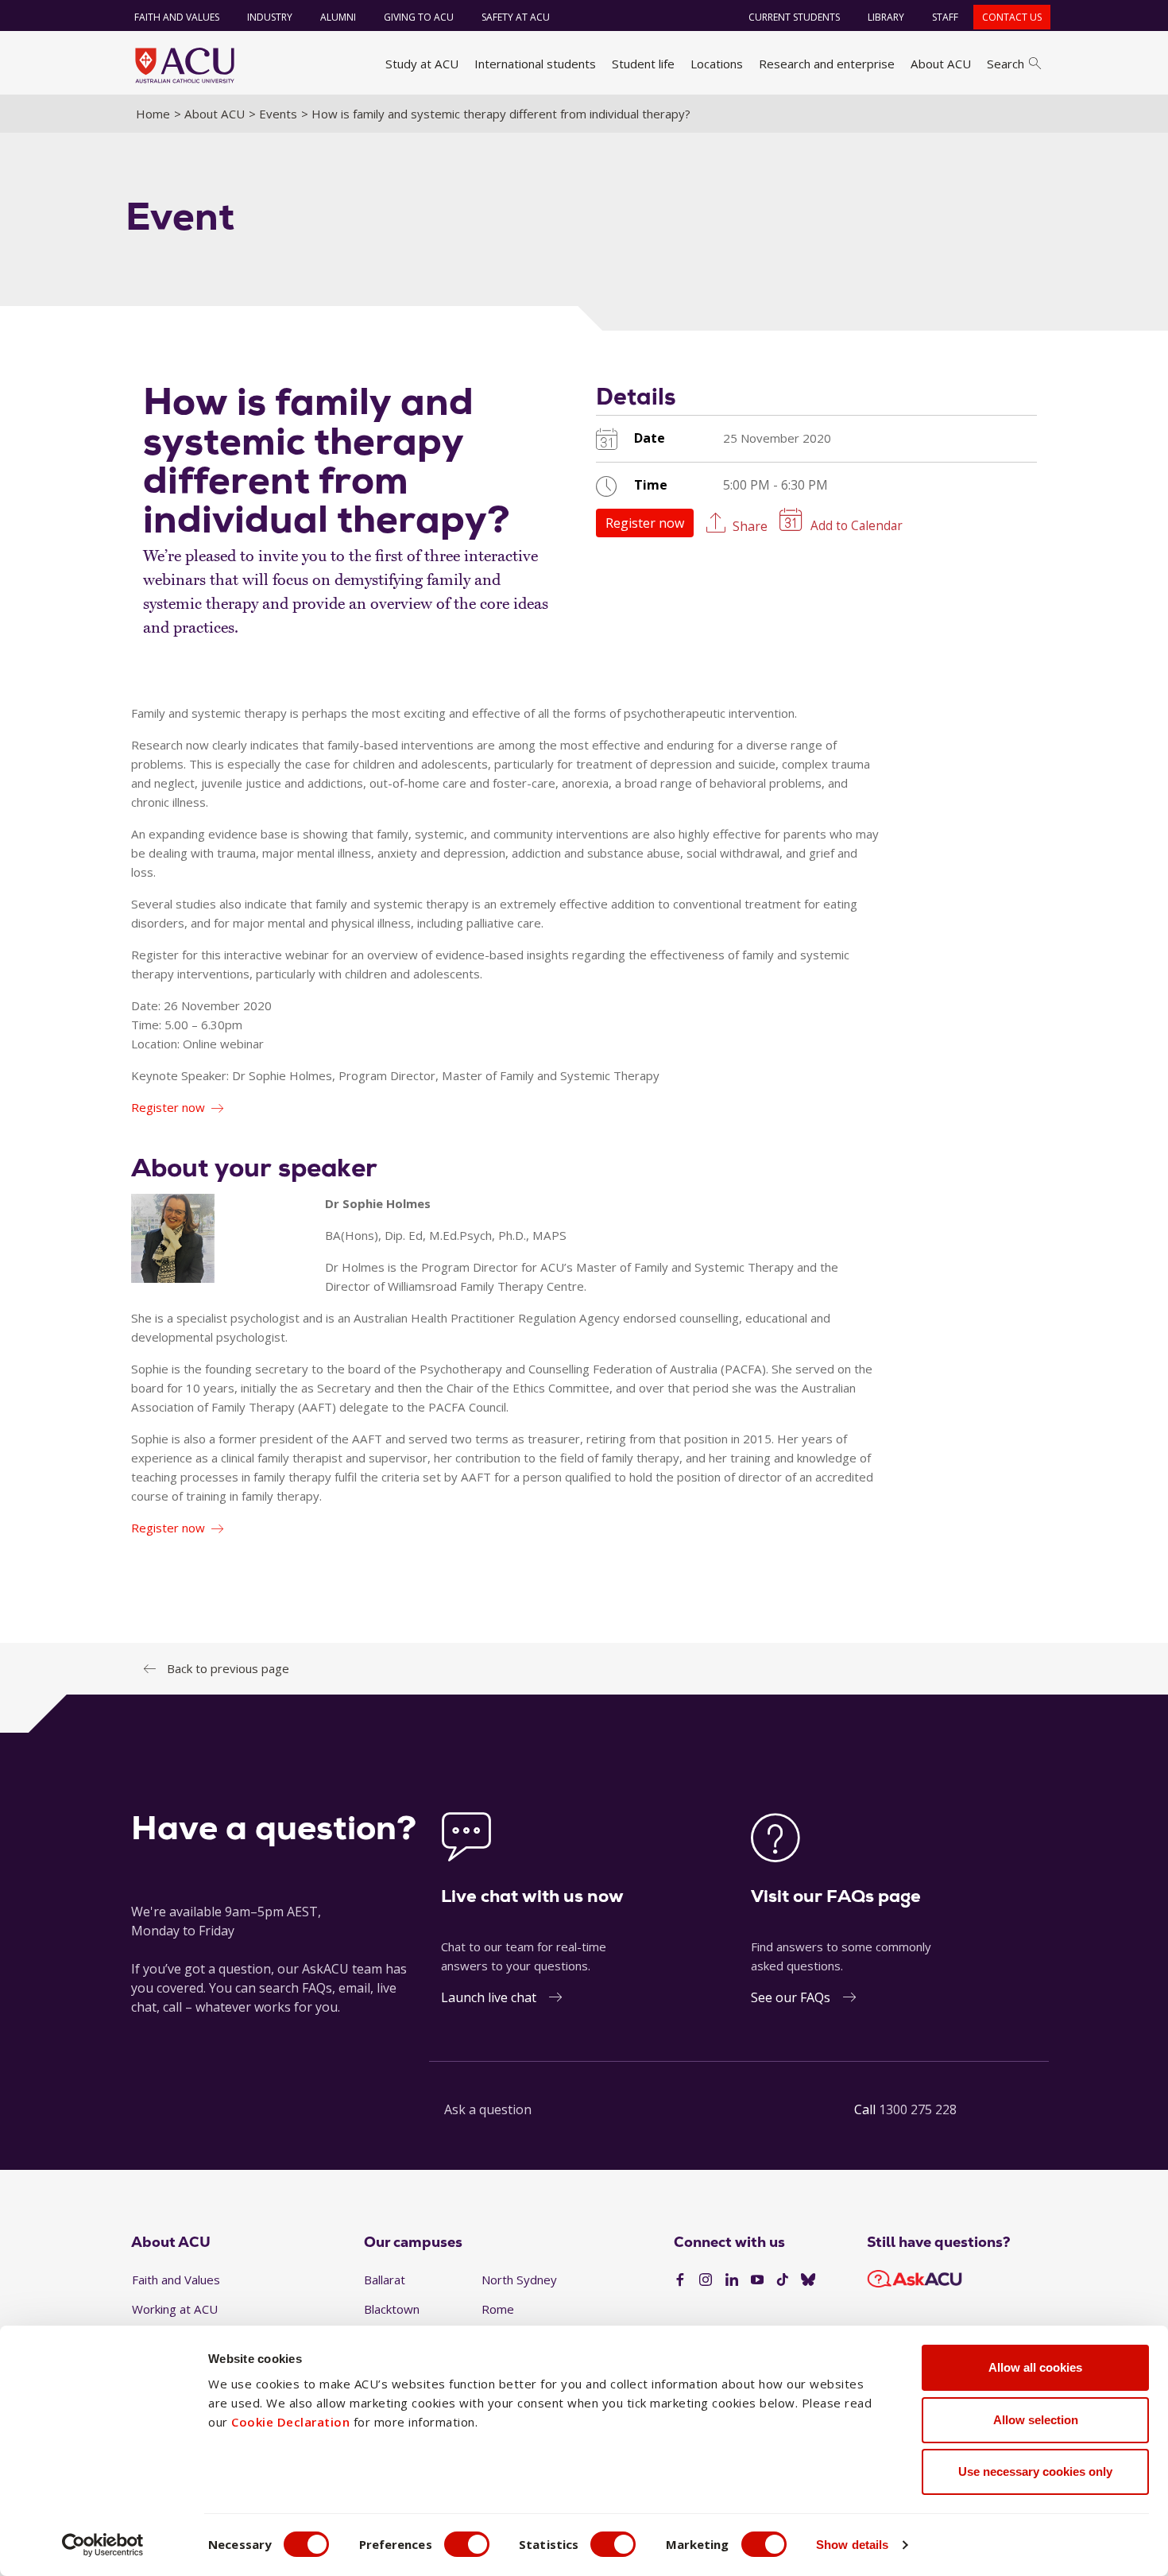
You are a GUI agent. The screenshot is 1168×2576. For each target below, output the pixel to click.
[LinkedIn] (732, 2280)
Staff (945, 17)
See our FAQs (791, 1997)
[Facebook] (680, 2280)
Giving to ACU (419, 17)
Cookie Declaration (290, 2422)
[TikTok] (783, 2280)
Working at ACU (175, 2309)
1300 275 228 (918, 2109)
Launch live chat (489, 1997)
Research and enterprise (827, 64)
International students (535, 64)
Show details (852, 2545)
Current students (794, 17)
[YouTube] (757, 2280)
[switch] (467, 2544)
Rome (498, 2309)
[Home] (185, 65)
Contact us (1012, 17)
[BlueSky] (808, 2280)
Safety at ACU (516, 17)
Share (750, 525)
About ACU (941, 64)
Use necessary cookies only (1035, 2471)
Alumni (338, 17)
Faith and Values (177, 17)
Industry (270, 17)
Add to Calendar (857, 526)
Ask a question (488, 2109)
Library (886, 17)
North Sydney (519, 2280)
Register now (645, 523)
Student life (643, 64)
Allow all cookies (1035, 2367)
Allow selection (1036, 2420)
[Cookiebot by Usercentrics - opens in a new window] (103, 2545)
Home (153, 114)
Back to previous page (228, 1668)
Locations (717, 64)
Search (1006, 64)
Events (278, 114)
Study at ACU (422, 64)
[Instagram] (706, 2280)
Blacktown (392, 2309)
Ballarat (385, 2280)
